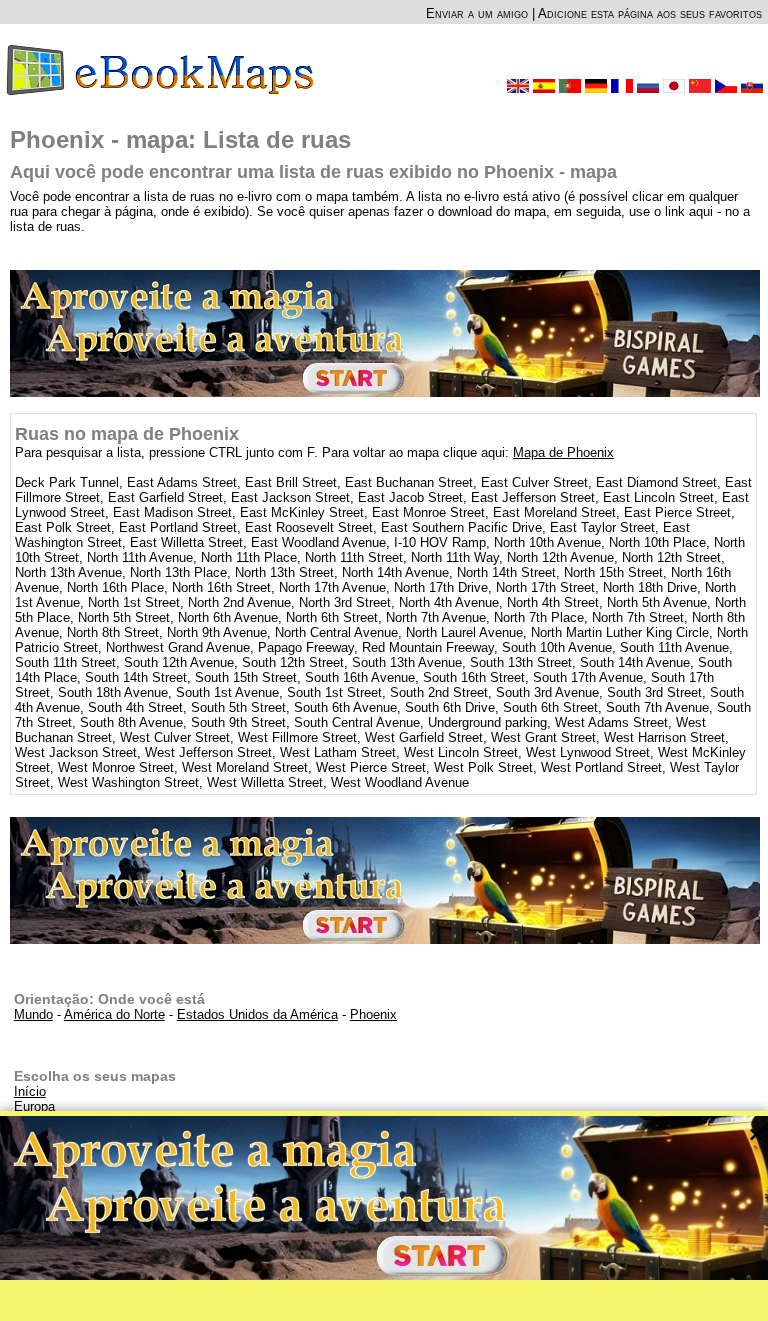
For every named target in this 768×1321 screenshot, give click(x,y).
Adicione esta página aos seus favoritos (650, 13)
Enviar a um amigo (477, 13)
